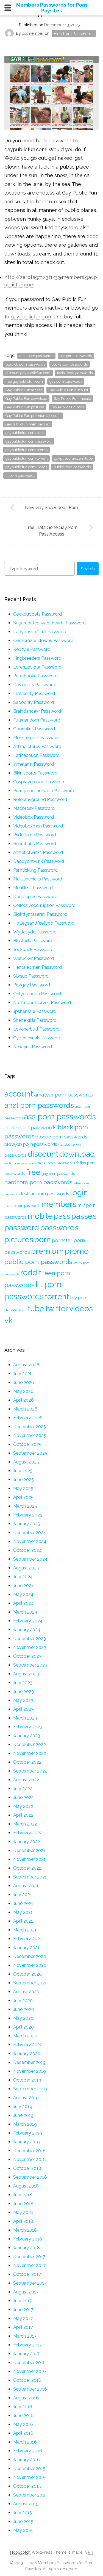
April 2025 (23, 1497)
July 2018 (23, 2195)
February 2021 (27, 1939)
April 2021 (23, 1921)
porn (43, 1239)
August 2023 (26, 1674)
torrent (57, 1297)
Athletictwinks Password (38, 852)
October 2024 (27, 1550)
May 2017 (23, 2318)
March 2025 (25, 1506)
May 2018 (23, 2212)
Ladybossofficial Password (40, 632)
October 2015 (27, 2486)
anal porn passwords (36, 356)
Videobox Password (34, 817)
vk (9, 1320)
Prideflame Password (35, 835)
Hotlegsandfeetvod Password (44, 923)
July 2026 (23, 1374)
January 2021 (26, 1948)
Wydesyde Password (35, 932)
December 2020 (30, 1956)
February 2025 (28, 1515)
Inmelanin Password (34, 764)
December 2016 (29, 2363)
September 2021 (30, 1877)
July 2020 (23, 2001)
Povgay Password (32, 985)
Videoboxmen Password (38, 826)
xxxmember (33, 33)
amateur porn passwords (64, 1095)
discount (43, 1154)
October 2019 (27, 2080)
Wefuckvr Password (34, 958)
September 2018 (30, 2177)
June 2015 (23, 2522)
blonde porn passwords (61, 1137)
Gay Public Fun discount (68, 390)
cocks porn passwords (70, 364)
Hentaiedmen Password (37, 967)
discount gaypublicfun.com (28, 373)
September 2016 (30, 2389)
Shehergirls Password (35, 1020)
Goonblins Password (34, 729)
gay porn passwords (66, 381)
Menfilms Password (33, 888)
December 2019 (29, 2062)
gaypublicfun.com (32, 317)
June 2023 (23, 1692)
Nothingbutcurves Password (42, 1003)
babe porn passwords (30, 1128)
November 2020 (30, 1965)
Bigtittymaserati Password (40, 914)
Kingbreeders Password (37, 658)
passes (84, 1216)
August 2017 (26, 2292)
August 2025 (26, 1462)
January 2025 (27, 1524)
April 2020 (23, 2027)
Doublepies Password (35, 897)
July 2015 (23, 2513)
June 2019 (23, 2115)
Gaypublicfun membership (28, 424)
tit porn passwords (20, 476)
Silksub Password (31, 976)
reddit (31, 1273)
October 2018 (27, 2168)
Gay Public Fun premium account (33, 416)
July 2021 (23, 1895)
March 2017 (25, 2336)
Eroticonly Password (34, 694)
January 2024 (27, 1630)
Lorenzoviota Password (37, 667)
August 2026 (26, 1365)
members (59, 1204)
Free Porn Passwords (74, 34)
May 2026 (23, 1391)
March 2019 (25, 2124)
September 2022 (30, 1771)
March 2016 (25, 2442)
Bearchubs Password (35, 844)
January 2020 (27, 2054)
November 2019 (30, 2071)
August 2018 (26, 2186)
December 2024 (30, 1533)
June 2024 (24, 1586)
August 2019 (26, 2098)
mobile (40, 1216)
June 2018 (23, 2204)
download (77, 1154)
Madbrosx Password (34, 808)
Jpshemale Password (35, 1011)
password (22, 1228)
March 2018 (25, 2230)
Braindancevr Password (37, 711)
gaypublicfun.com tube (73, 458)
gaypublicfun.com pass (25, 433)
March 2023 (25, 1718)
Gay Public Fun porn (67, 407)
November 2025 (30, 1435)
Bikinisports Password (35, 773)
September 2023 (30, 1665)
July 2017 (23, 2301)
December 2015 (29, 2469)
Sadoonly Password (34, 702)
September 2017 (30, 2283)
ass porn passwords (76, 356)
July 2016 (23, 2407)
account (19, 1094)
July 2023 (23, 1683)
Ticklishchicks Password (38, 879)
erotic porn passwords (21, 1163)
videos (81, 1308)
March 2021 (25, 1930)
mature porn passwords (22, 1206)
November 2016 (30, 2371)
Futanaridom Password (37, 720)
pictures (19, 1239)
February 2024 (28, 1621)
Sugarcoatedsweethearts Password (49, 623)
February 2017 (27, 2345)
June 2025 (23, 1480)
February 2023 (28, 1727)
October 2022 (27, 1762)
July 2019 (23, 2107)
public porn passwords (72, 467)
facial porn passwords (75, 373)
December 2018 (29, 2151)
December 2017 (29, 2257)
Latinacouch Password (36, 755)
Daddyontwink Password (39, 861)
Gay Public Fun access (24, 390)
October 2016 (27, 2380)
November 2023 (30, 1647)
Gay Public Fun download (26, 399)
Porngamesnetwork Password (44, 791)
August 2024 (26, 1568)
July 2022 (23, 1789)
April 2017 (23, 2327)
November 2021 (29, 1859)
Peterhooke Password (35, 676)
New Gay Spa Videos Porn (51, 508)
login (79, 1193)
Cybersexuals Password (37, 1038)
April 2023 (23, 1709)
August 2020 (26, 1992)
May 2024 (23, 1594)
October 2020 (27, 1974)
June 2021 (23, 1903)
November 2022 (30, 1753)
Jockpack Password (33, 950)
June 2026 (24, 1383)
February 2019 (28, 2133)
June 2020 (24, 2009)
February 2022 (28, 1833)
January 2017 (26, 2354)
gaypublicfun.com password (29, 441)
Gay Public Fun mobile (72, 399)
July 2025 (23, 1471)
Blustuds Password (33, 941)
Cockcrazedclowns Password (43, 641)
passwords (59, 1228)
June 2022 (23, 1797)
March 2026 (25, 1409)
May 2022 (23, 1806)
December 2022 (30, 1745)
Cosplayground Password (39, 782)
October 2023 (27, 1656)
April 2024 (23, 1603)
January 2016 (27, 2460)
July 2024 (23, 1577)
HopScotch (20, 2552)
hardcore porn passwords (38, 1182)
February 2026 (28, 1418)
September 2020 (30, 1983)
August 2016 (26, 2398)
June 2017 (23, 2310)
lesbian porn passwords (45, 1194)
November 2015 (29, 2477)
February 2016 (28, 2451)
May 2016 (23, 2424)
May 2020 (23, 2018)
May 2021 (23, 1912)
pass (62, 1216)
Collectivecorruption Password (44, 905)
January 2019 (27, 2142)
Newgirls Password (33, 1047)
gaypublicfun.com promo (27, 450)
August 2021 (26, 1886)
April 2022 (23, 1815)
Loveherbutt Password (36, 1029)
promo (77, 1251)
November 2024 (30, 1541)
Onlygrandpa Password (37, 994)
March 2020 (25, 2036)
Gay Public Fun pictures (25, 407)
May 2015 (23, 2530)
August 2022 (26, 1780)
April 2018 (23, 2221)
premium (47, 1251)
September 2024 (30, 1559)
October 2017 (27, 2274)
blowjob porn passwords (25, 364)
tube (36, 1308)
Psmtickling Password (35, 870)
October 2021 (27, 1868)
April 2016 (23, 2433)
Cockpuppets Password (37, 614)
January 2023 (27, 1736)
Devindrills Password (34, 685)
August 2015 (26, 2504)
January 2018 (27, 2248)
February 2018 (28, 2239)
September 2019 (30, 2089)
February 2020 (28, 2045)
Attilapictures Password (37, 747)
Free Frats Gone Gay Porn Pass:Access (51, 531)
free (33, 1172)
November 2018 (30, 2159)
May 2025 (23, 1488)
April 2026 (23, 1400)
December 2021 (29, 1850)
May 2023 (23, 1700)
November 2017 (29, 2265)
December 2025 (30, 1427)
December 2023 (30, 1639)
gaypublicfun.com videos (26, 467)
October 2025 (27, 1444)
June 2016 (23, 2416)
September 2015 (30, 2495)
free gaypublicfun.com (24, 381)
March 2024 (25, 1612)
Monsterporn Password (37, 738)
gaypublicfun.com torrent (27, 458)
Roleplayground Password (40, 799)
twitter (57, 1308)
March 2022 (25, 1824)
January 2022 (27, 1842)
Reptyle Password (32, 649)
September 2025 (30, 1453)
